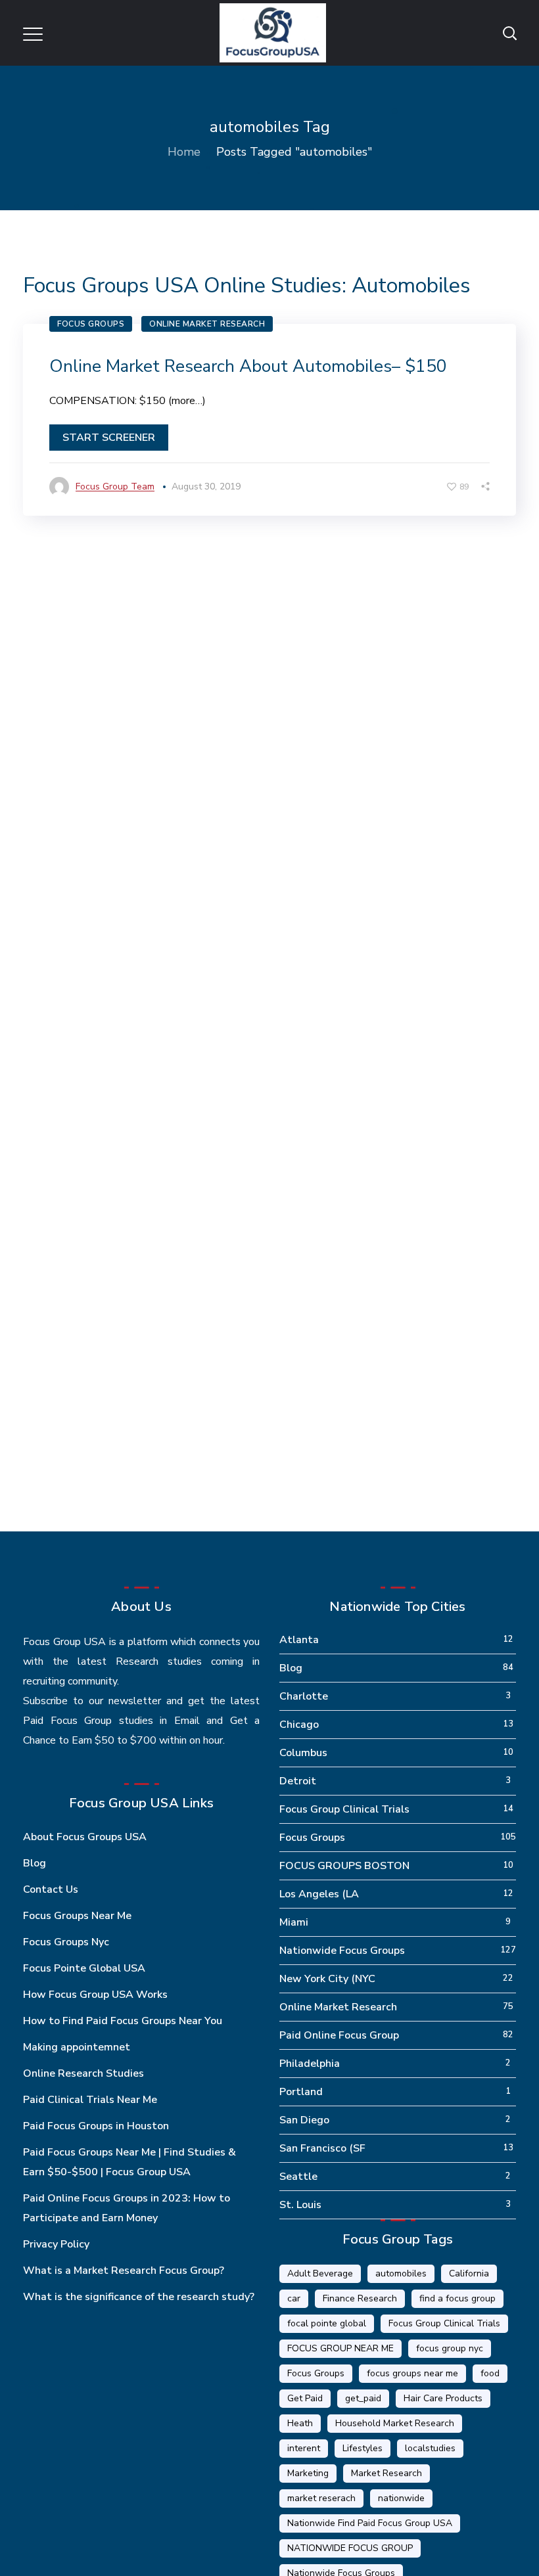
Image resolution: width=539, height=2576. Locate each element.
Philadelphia (310, 2064)
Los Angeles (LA (319, 1894)
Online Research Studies (83, 2073)
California (469, 2273)
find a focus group (457, 2298)
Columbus (303, 1753)
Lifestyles (363, 2448)
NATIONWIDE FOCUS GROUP (350, 2548)
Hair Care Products (443, 2398)
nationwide (401, 2498)
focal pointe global (327, 2323)
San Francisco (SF (322, 2148)
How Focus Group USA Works (95, 1995)
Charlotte (304, 1696)
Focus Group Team (115, 486)
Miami (294, 1922)
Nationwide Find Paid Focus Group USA (370, 2523)
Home (184, 152)
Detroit (298, 1781)
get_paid (363, 2398)
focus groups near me (412, 2373)
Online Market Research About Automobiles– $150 (248, 366)
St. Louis (300, 2205)
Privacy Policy (56, 2244)
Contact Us (51, 1889)
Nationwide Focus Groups (342, 1951)
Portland (301, 2092)
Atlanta (299, 1640)
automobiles (401, 2273)
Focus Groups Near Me (77, 1916)
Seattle (298, 2177)
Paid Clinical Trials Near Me (90, 2100)
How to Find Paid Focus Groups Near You (123, 2021)
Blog (35, 1863)
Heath (300, 2423)
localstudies (430, 2448)
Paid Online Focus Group (339, 2035)
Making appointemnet (77, 2047)
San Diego (304, 2120)
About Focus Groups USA (85, 1837)
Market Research (387, 2473)
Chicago (299, 1725)
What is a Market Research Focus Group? (124, 2271)
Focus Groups (91, 324)
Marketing (308, 2473)
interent (304, 2448)
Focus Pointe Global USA (84, 1968)
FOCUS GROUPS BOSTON (344, 1866)
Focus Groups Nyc (66, 1942)
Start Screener (109, 438)
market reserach (321, 2498)
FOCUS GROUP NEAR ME (340, 2348)
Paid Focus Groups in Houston (96, 2126)
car (294, 2298)
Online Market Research (207, 324)
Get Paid (305, 2398)
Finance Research (360, 2298)
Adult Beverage (320, 2273)
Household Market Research (395, 2423)
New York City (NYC (327, 1979)
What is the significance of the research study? (139, 2297)
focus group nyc (450, 2348)
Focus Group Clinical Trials (344, 1809)
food (490, 2373)
